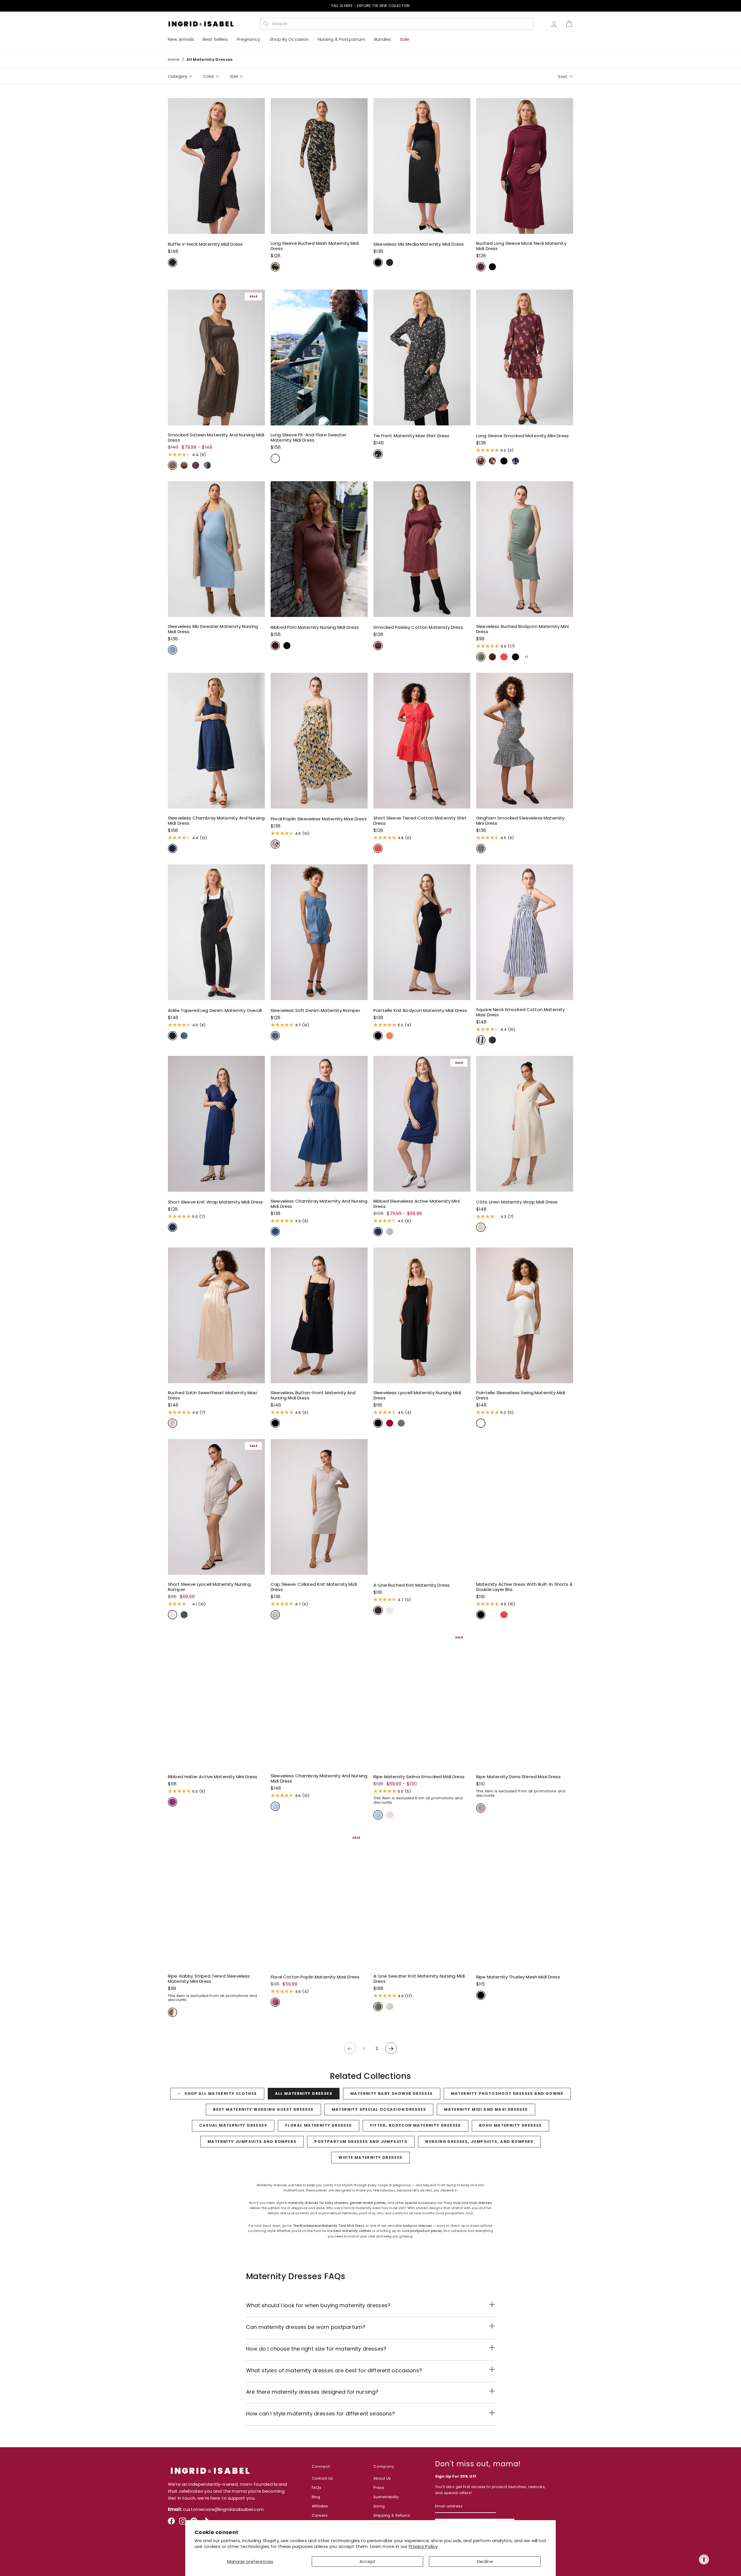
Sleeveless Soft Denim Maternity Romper (316, 1010)
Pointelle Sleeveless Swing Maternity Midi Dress (521, 1395)
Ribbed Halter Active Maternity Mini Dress (213, 1777)
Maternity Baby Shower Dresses (392, 2093)
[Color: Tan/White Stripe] (481, 1227)
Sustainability (386, 2497)
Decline (485, 2561)
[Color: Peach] (173, 1423)
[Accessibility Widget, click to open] (704, 2559)
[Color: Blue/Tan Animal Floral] (516, 461)
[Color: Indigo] (173, 848)
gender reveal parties (368, 2203)
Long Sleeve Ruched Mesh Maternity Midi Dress (315, 246)
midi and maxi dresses (473, 2203)
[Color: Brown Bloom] (275, 267)
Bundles (383, 39)
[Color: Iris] (390, 1232)
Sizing (379, 2506)
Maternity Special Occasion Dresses (379, 2109)
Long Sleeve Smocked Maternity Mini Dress (522, 436)
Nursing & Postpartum (342, 39)
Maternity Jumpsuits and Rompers (252, 2142)
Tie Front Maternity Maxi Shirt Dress (411, 436)
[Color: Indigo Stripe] (481, 1040)
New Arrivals (181, 39)
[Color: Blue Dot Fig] (196, 465)
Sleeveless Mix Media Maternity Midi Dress (419, 244)
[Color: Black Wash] (173, 1036)
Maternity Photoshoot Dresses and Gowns (507, 2093)
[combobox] (400, 24)
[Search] (266, 24)
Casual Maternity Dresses (233, 2125)
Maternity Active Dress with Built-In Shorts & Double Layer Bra (524, 1587)
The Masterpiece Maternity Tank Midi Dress (329, 2226)
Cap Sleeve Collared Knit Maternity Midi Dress (314, 1587)
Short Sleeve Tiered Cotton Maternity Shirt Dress (420, 821)
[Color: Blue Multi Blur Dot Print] (207, 465)
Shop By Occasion (289, 39)
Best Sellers (215, 39)
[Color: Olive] (184, 1615)
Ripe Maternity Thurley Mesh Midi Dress (518, 1977)
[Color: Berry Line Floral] (275, 2002)
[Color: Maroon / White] (481, 1808)
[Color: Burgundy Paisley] (378, 646)
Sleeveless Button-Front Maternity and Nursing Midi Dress (313, 1395)
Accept (368, 2561)
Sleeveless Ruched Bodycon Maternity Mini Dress (522, 629)
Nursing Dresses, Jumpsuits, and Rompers (479, 2142)
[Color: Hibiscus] (504, 657)
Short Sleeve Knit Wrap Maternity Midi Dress (215, 1202)
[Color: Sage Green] (401, 1423)
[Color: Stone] (173, 1615)
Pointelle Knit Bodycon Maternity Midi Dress (420, 1010)
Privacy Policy (423, 2546)
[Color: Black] (378, 262)
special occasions (420, 2203)
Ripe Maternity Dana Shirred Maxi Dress (518, 1777)
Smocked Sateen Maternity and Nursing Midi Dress (216, 438)
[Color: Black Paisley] (173, 465)
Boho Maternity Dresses (510, 2125)
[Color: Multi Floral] (275, 844)
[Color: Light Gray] (275, 1615)
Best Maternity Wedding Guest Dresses (263, 2109)
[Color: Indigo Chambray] (275, 1232)
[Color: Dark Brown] (378, 1610)
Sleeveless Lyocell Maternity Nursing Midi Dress (417, 1395)
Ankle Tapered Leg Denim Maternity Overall (215, 1010)
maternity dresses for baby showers (318, 2203)
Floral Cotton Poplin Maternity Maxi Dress (315, 1977)
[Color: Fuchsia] (173, 1802)
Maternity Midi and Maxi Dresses (486, 2109)
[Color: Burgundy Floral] (481, 461)
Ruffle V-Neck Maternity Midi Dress (205, 244)
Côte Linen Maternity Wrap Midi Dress (517, 1202)
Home (174, 59)
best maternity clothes (352, 2231)
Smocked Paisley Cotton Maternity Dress (418, 627)
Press (379, 2488)
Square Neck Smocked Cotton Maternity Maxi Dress (520, 1012)
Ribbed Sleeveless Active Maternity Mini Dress (417, 1204)
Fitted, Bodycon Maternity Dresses (416, 2125)
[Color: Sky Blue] (173, 650)
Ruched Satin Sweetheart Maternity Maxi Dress (212, 1395)
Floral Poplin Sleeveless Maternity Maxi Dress (319, 819)
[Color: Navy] (173, 1227)
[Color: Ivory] (390, 2007)
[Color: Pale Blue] (378, 1815)
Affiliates (320, 2506)
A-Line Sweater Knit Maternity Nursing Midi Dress (419, 1979)
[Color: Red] (390, 1423)
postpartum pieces (426, 2231)
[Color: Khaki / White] (173, 2012)
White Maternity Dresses (370, 2157)
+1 (526, 657)
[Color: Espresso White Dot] (184, 465)
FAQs (317, 2488)
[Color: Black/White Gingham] (481, 848)
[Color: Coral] (390, 1036)
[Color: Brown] (492, 657)
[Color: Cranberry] (481, 267)
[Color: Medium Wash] (184, 1036)
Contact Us (322, 2478)
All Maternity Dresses (304, 2093)
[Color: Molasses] (275, 646)
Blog (316, 2497)
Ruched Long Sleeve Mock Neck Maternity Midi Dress (521, 246)
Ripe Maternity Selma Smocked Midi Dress (419, 1777)
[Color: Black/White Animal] (378, 454)
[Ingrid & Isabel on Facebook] (171, 2523)
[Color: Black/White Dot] (173, 262)
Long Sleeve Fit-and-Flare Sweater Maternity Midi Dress (309, 438)
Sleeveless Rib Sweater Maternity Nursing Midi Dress (213, 629)
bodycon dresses (418, 2226)
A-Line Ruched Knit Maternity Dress (411, 1585)
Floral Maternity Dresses (319, 2125)
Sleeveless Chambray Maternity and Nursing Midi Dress (216, 821)
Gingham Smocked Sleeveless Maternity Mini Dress (520, 821)
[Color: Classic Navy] (390, 262)
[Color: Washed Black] (492, 1040)
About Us (382, 2478)
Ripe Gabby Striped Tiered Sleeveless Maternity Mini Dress (209, 1979)
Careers (320, 2515)
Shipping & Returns (392, 2515)
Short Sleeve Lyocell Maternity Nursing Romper (209, 1587)
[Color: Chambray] (275, 1806)
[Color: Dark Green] (275, 458)
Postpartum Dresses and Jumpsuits (361, 2142)
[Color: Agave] (481, 657)
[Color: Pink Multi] (390, 1815)
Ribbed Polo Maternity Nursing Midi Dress (315, 627)
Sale (405, 39)
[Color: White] (481, 1423)
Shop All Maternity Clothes (221, 2093)
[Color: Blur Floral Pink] (492, 461)
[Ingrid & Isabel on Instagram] (183, 2523)
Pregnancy (249, 39)
